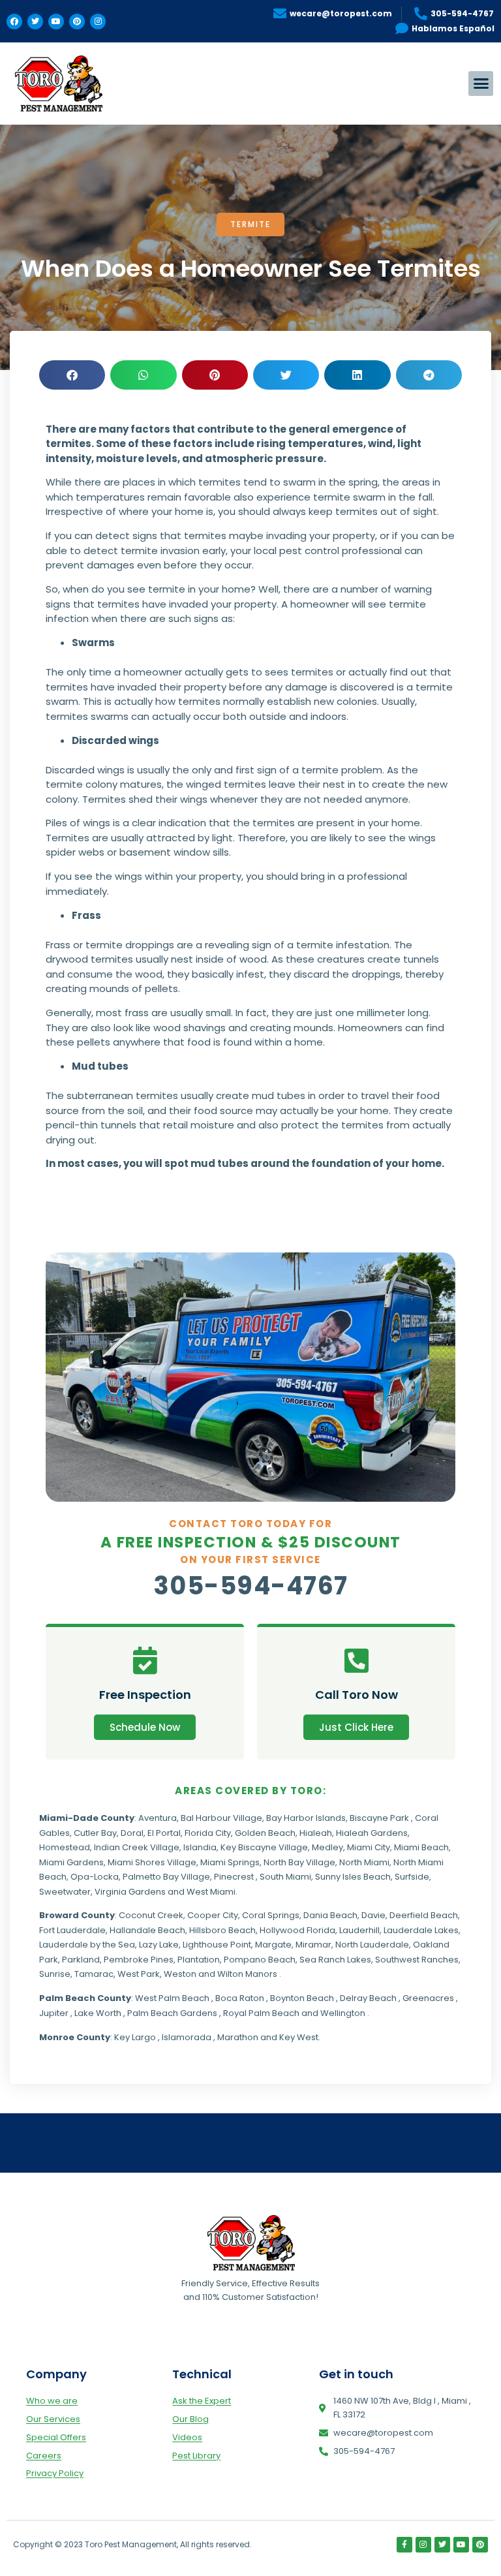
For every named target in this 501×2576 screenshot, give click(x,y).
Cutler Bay (95, 1833)
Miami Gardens (71, 1862)
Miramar (313, 1945)
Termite (250, 224)
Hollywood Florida (297, 1930)
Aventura (158, 1818)
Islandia (200, 1847)
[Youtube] (56, 22)
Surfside (412, 1877)
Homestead (65, 1847)
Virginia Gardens (130, 1892)
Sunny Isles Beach (353, 1877)
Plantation (199, 1960)
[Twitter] (35, 22)
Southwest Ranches (417, 1960)
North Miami (364, 1862)
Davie (373, 1915)
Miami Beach (421, 1847)
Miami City (369, 1847)
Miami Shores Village (152, 1862)
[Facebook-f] (404, 2545)
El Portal (164, 1833)
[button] (481, 84)
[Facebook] (14, 22)
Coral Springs (271, 1915)
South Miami (285, 1877)
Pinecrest (234, 1877)
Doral (132, 1833)
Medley (327, 1847)
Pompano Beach (260, 1960)
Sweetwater (65, 1892)
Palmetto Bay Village (166, 1877)
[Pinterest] (77, 22)
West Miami (211, 1892)
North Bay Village (299, 1862)
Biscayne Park (379, 1818)
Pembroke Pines (139, 1960)
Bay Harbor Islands (306, 1818)
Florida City (208, 1833)
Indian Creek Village (137, 1847)
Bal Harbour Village (221, 1818)
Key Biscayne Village (264, 1847)
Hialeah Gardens (372, 1833)
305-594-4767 (251, 1586)
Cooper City (213, 1915)
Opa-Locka (95, 1877)
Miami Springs (230, 1862)
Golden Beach (265, 1833)
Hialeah (316, 1833)
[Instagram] (98, 22)
